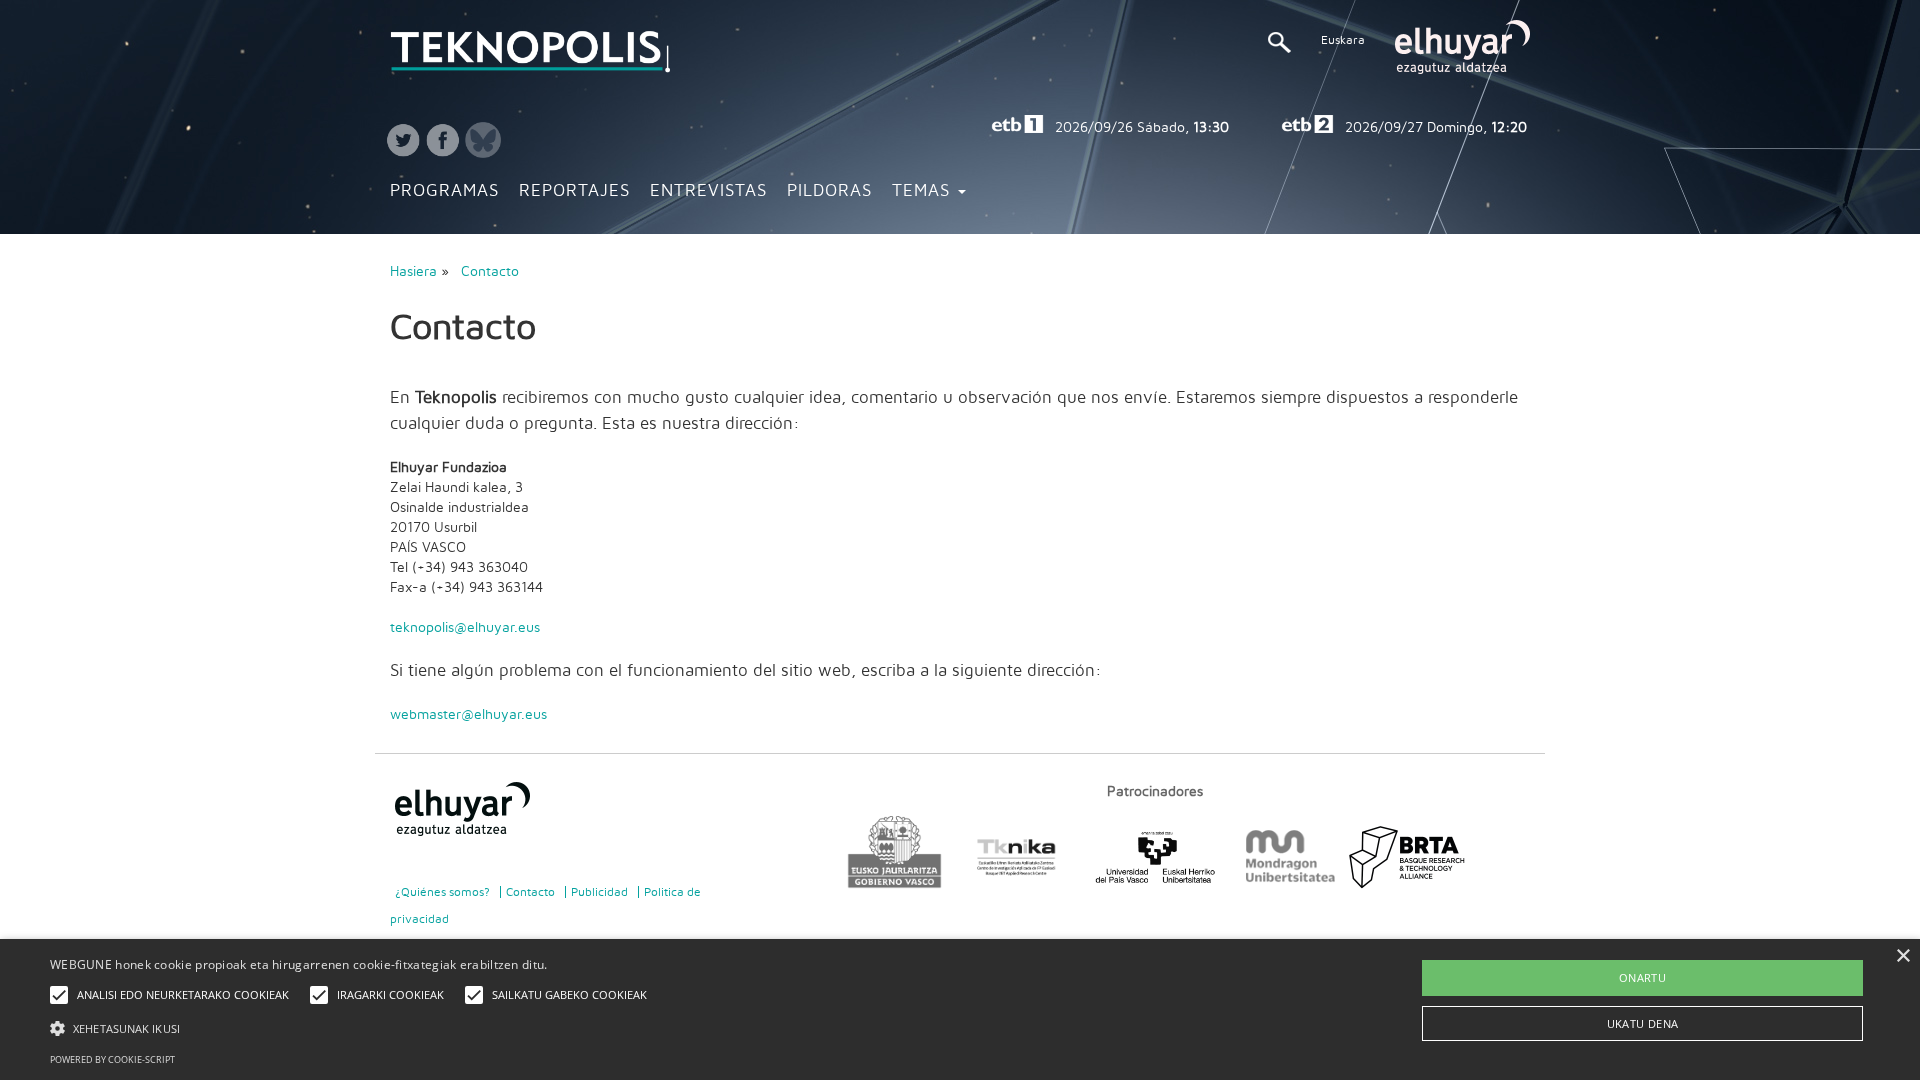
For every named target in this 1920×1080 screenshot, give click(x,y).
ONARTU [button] (1642, 977)
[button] (353, 1027)
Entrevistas (708, 191)
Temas (924, 191)
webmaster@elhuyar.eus (468, 715)
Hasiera (413, 272)
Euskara (1343, 40)
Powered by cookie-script (112, 1059)
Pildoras (829, 191)
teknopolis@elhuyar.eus (465, 628)
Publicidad (599, 892)
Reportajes (574, 191)
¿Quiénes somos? (442, 892)
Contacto (490, 272)
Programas (444, 191)
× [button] (1902, 956)
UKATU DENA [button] (1643, 1023)
